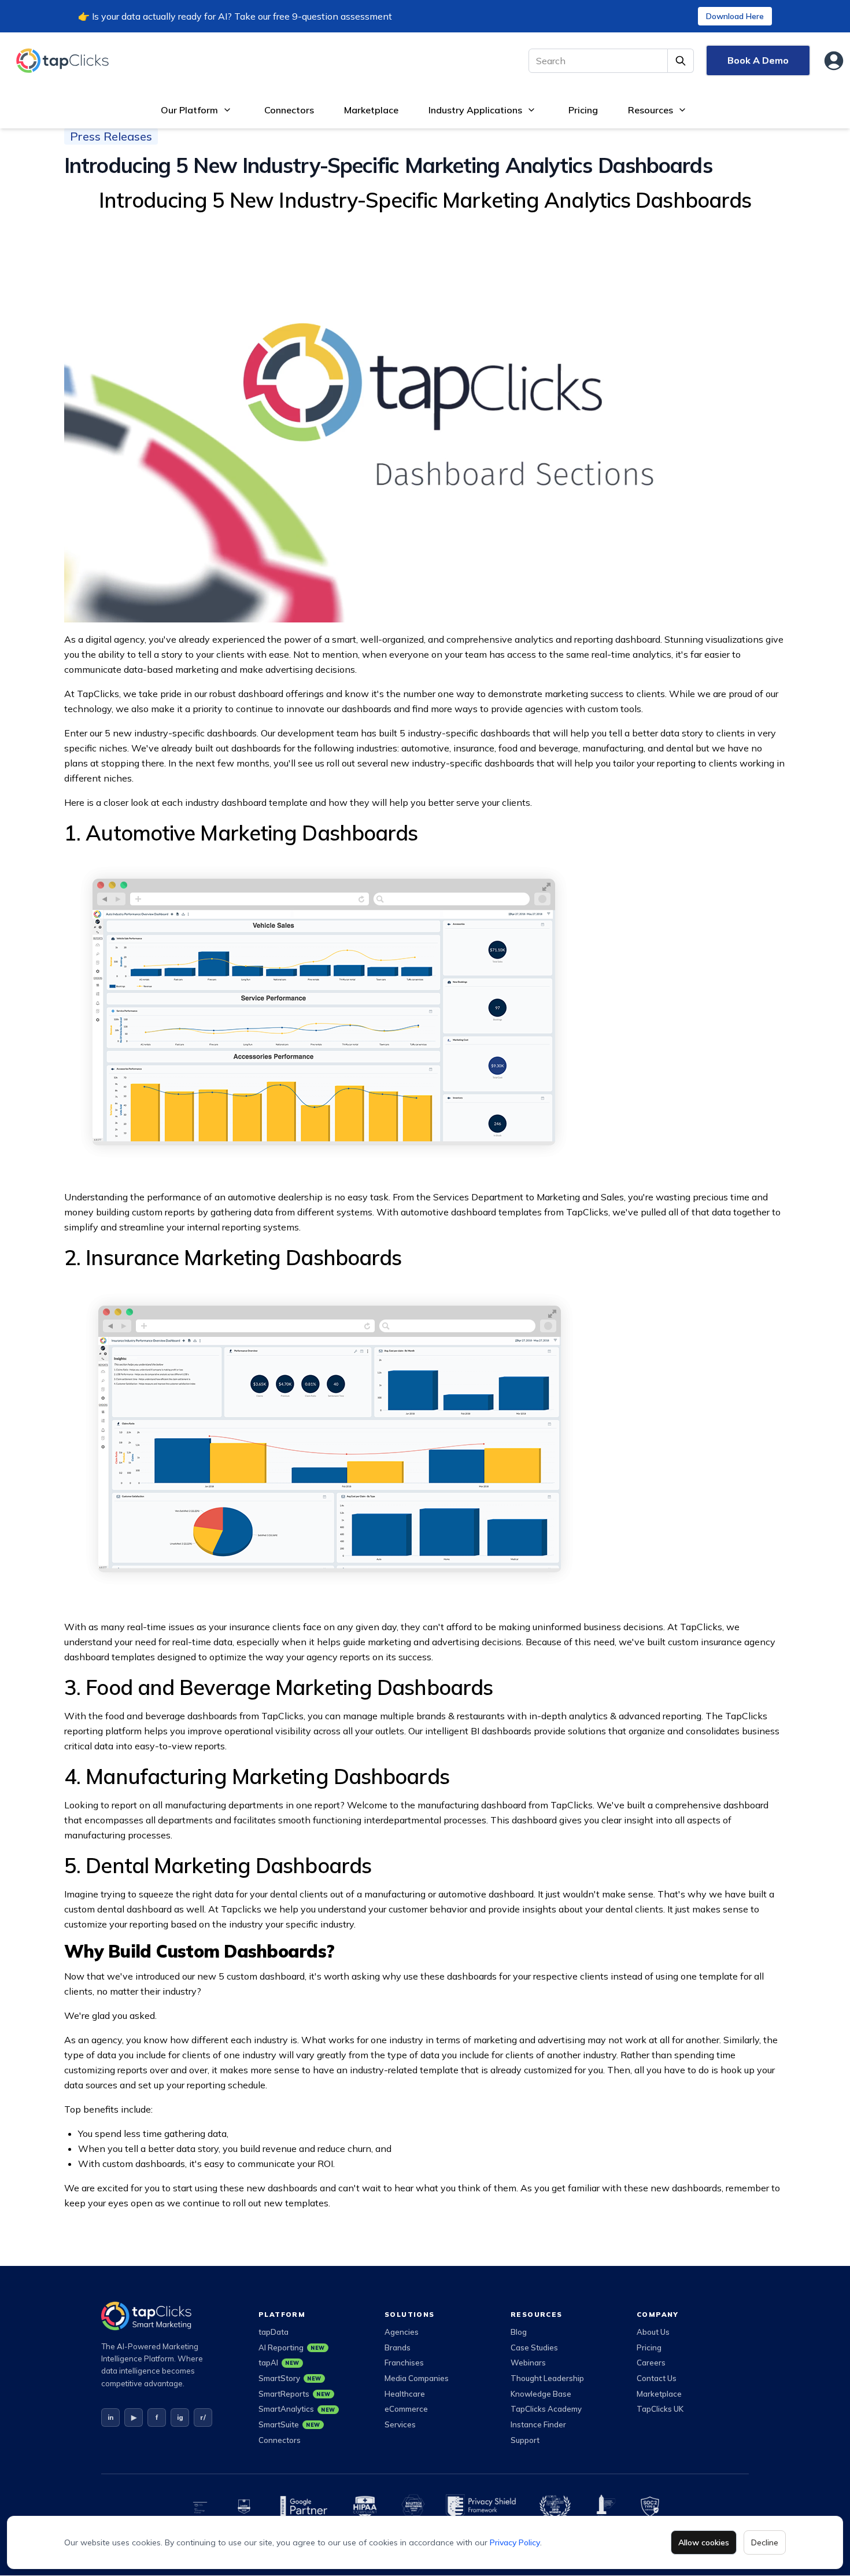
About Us (653, 2332)
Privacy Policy (515, 2542)
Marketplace (371, 110)
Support (525, 2440)
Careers (651, 2363)
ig (180, 2417)
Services (400, 2424)
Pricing (583, 110)
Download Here (735, 16)
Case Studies (534, 2347)
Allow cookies (704, 2542)
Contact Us (657, 2378)
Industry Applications (475, 110)
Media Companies (417, 2378)
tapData (274, 2332)
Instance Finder (538, 2424)
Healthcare (405, 2394)
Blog (519, 2332)
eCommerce (406, 2409)
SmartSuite (289, 2424)
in (110, 2417)
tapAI (279, 2363)
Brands (398, 2347)
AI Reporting (292, 2347)
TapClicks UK (660, 2409)
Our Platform (189, 110)
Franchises (404, 2363)
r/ (203, 2417)
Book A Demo (758, 60)
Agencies (402, 2332)
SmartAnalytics (297, 2409)
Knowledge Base (541, 2394)
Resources (651, 110)
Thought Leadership (547, 2378)
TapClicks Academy (546, 2409)
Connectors (289, 110)
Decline (765, 2542)
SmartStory (290, 2378)
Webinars (528, 2363)
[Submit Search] (681, 61)
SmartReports (295, 2394)
